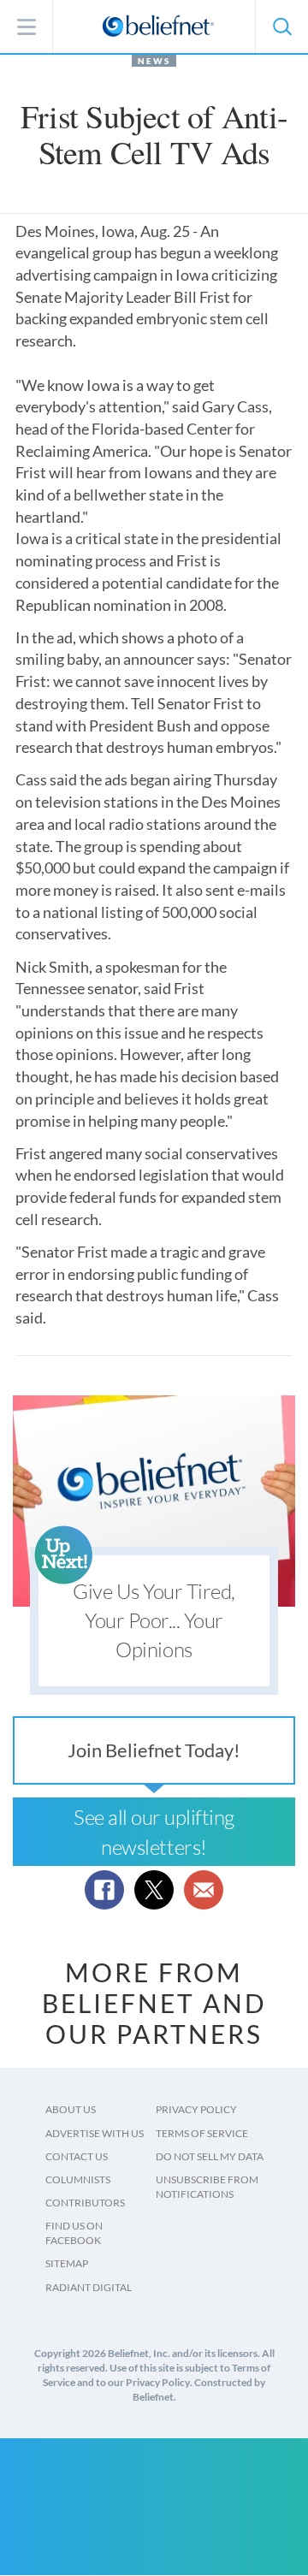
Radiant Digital (89, 2287)
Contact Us (77, 2156)
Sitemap (67, 2263)
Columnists (78, 2179)
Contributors (85, 2203)
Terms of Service (202, 2133)
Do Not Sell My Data (210, 2156)
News (154, 61)
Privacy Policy (196, 2109)
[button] (281, 27)
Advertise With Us (95, 2133)
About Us (71, 2109)
